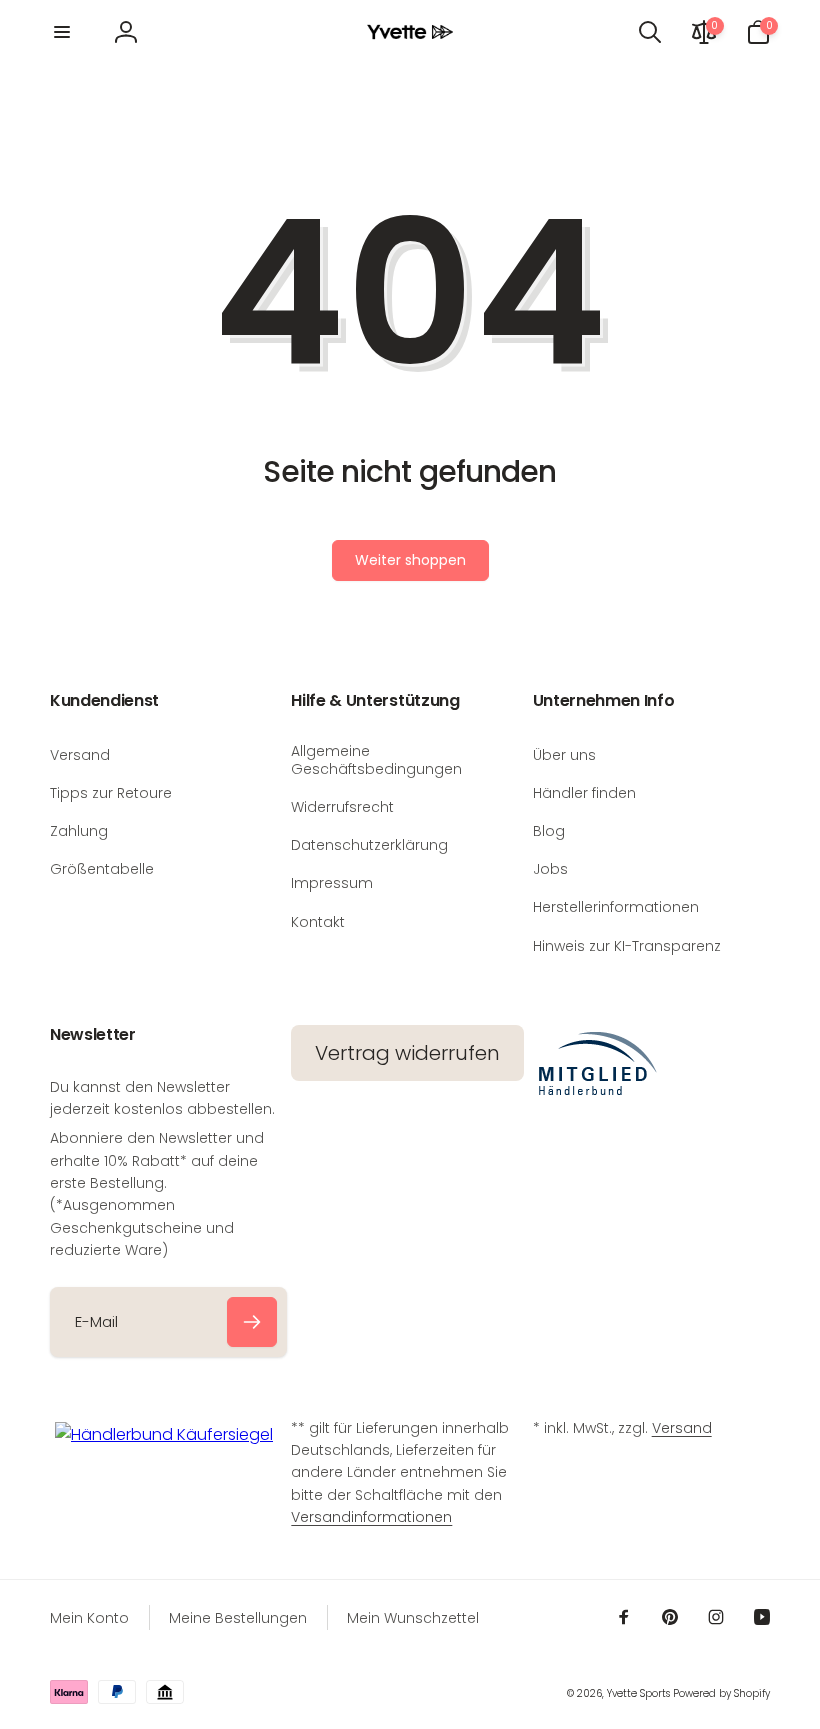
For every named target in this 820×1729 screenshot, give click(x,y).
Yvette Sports (638, 1693)
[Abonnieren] (252, 1322)
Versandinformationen (371, 1517)
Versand (682, 1428)
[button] (62, 32)
